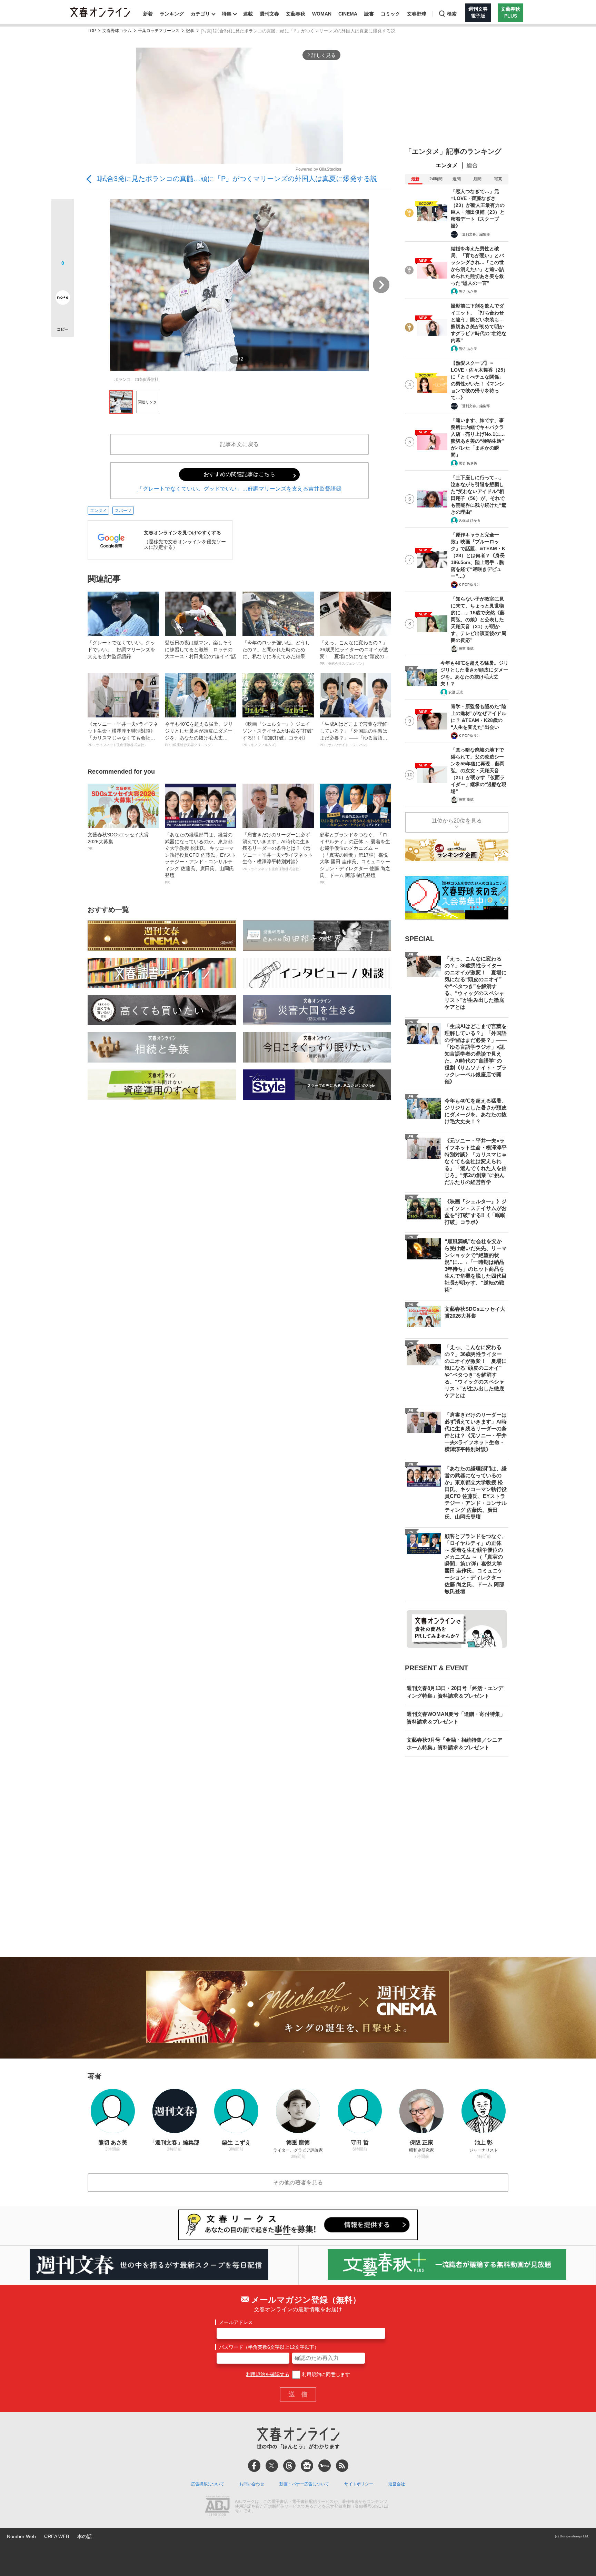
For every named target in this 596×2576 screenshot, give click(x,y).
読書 (369, 14)
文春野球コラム (117, 31)
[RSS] (342, 2466)
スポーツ (123, 511)
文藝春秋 (296, 14)
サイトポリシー (359, 2484)
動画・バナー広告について (304, 2484)
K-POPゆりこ (469, 585)
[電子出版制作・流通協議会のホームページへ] (217, 2507)
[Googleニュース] (307, 2466)
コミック (390, 14)
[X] (272, 2466)
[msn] (325, 2466)
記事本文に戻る (239, 444)
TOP (92, 31)
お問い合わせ (252, 2484)
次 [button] (381, 285)
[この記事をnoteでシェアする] (63, 299)
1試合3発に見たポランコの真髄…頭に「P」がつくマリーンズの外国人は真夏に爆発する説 (237, 179)
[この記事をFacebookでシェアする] (63, 233)
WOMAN (322, 14)
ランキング (172, 14)
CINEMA (348, 14)
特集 (227, 14)
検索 (452, 14)
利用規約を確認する (268, 2374)
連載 (248, 14)
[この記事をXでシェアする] (63, 213)
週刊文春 (269, 14)
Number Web (21, 2536)
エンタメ (98, 511)
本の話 (85, 2536)
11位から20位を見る (457, 821)
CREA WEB (57, 2536)
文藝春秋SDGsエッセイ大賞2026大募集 (118, 841)
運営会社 (397, 2484)
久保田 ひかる (470, 520)
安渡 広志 (456, 692)
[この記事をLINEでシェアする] (63, 278)
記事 (190, 31)
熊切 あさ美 (468, 291)
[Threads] (289, 2466)
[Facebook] (254, 2466)
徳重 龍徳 (466, 649)
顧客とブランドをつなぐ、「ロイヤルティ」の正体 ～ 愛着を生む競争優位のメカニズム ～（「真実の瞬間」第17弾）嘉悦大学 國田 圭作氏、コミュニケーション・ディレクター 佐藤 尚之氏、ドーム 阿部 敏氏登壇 (355, 858)
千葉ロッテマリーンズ (159, 31)
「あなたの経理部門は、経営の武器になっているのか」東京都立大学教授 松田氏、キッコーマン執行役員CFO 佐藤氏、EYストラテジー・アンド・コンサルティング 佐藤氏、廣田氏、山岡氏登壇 (200, 858)
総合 (472, 165)
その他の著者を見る (298, 2182)
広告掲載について (208, 2484)
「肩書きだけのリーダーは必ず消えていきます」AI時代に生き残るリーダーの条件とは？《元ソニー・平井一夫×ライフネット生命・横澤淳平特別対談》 (278, 851)
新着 (148, 14)
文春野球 (417, 14)
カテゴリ (200, 14)
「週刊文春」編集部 (474, 234)
